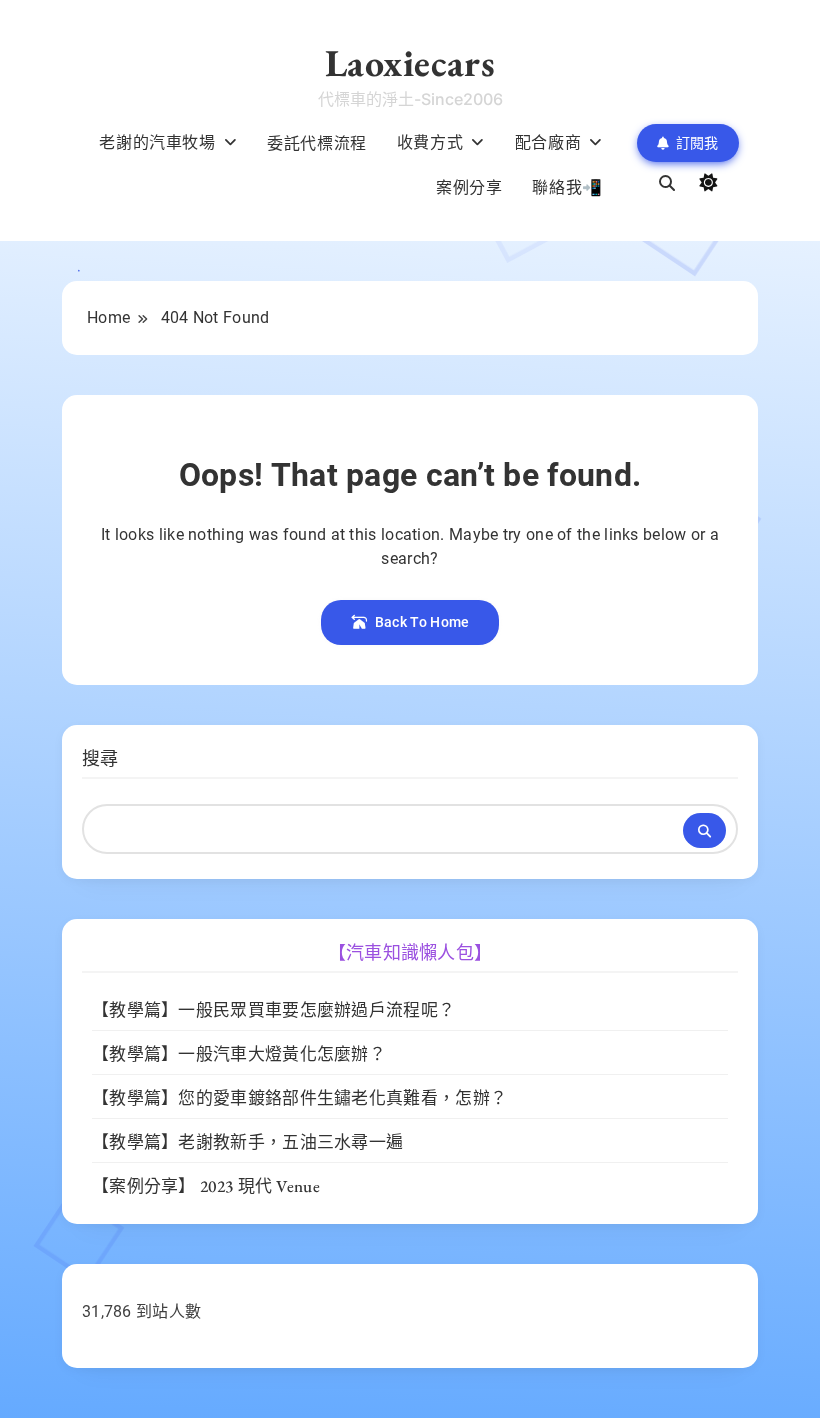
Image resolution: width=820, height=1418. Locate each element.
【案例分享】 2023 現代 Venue (206, 1186)
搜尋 (100, 758)
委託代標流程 (317, 143)
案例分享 (469, 187)
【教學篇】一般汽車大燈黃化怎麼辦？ (239, 1054)
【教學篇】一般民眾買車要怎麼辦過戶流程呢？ (273, 1010)
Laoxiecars (410, 62)
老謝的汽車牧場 (157, 142)
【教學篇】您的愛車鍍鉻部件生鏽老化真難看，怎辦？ (299, 1098)
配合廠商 (548, 142)
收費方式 (430, 142)
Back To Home (422, 622)
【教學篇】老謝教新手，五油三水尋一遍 (247, 1142)
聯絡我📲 (567, 187)
